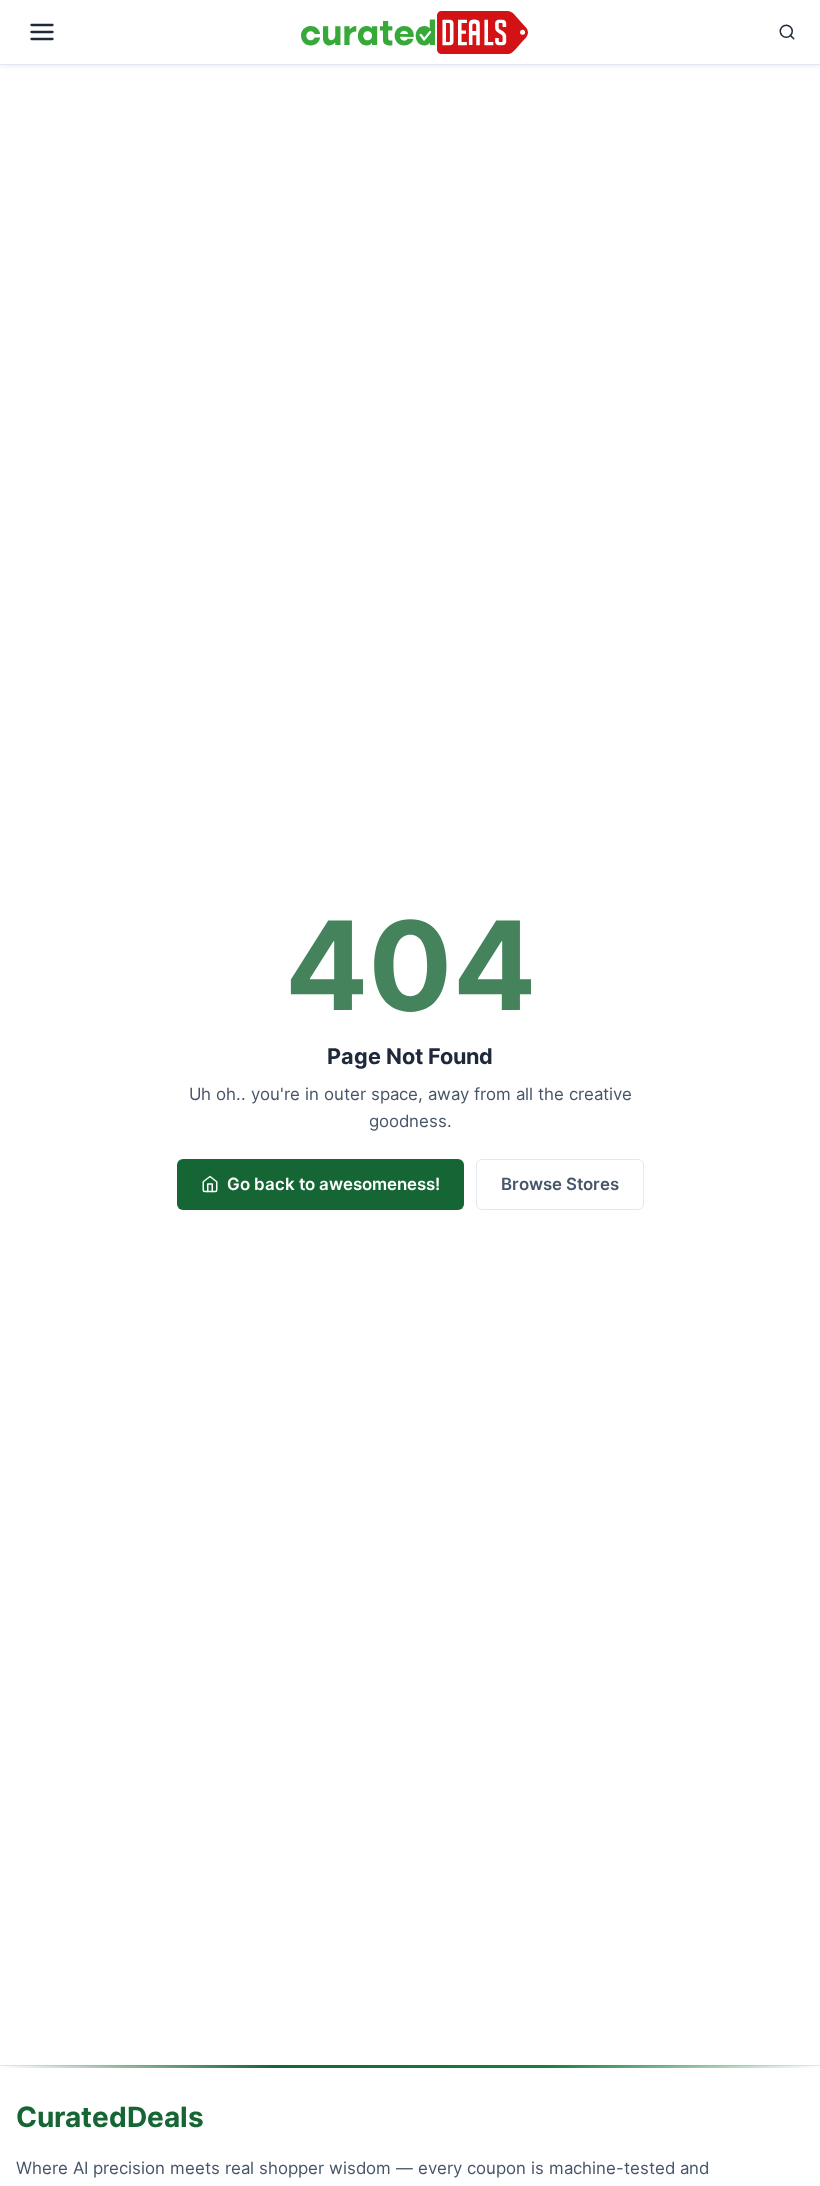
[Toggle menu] (154, 32)
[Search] (670, 32)
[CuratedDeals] (414, 32)
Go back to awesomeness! (333, 1184)
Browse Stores (560, 1184)
